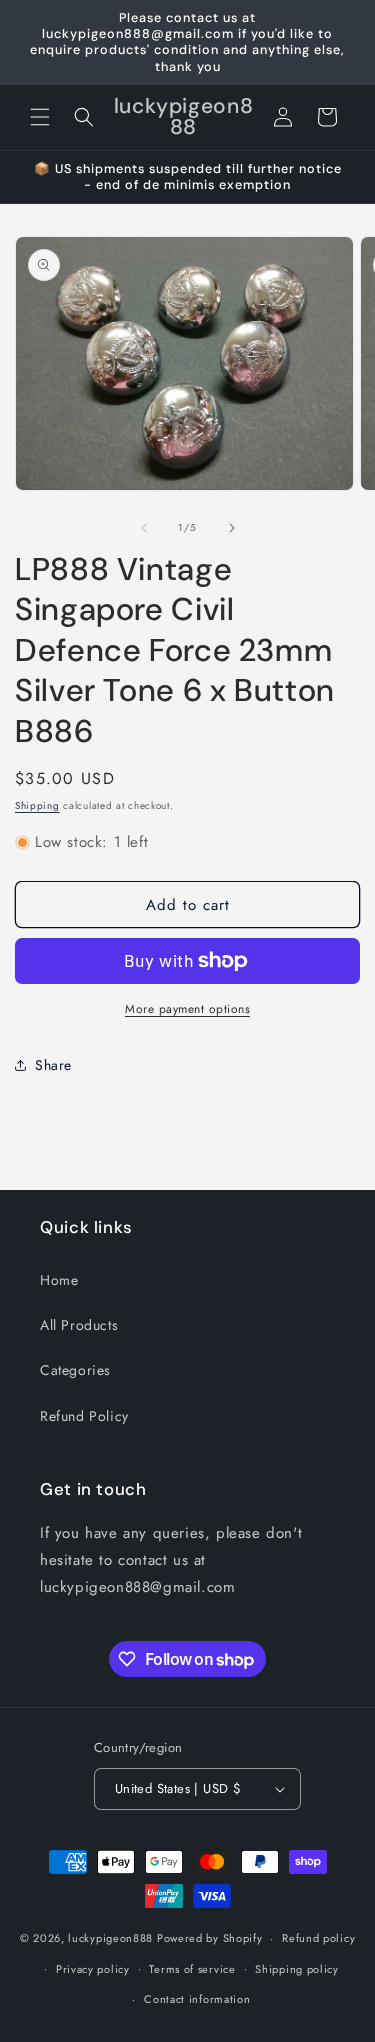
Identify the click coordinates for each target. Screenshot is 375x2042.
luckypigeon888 (110, 1938)
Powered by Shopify (210, 1938)
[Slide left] (144, 528)
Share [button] (53, 1065)
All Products (79, 1325)
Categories (75, 1370)
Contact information (197, 1999)
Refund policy (318, 1938)
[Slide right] (232, 528)
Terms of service (192, 1969)
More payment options (187, 1009)
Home (59, 1280)
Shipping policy (297, 1969)
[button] (40, 117)
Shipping (37, 805)
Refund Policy (84, 1416)
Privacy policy (93, 1969)
